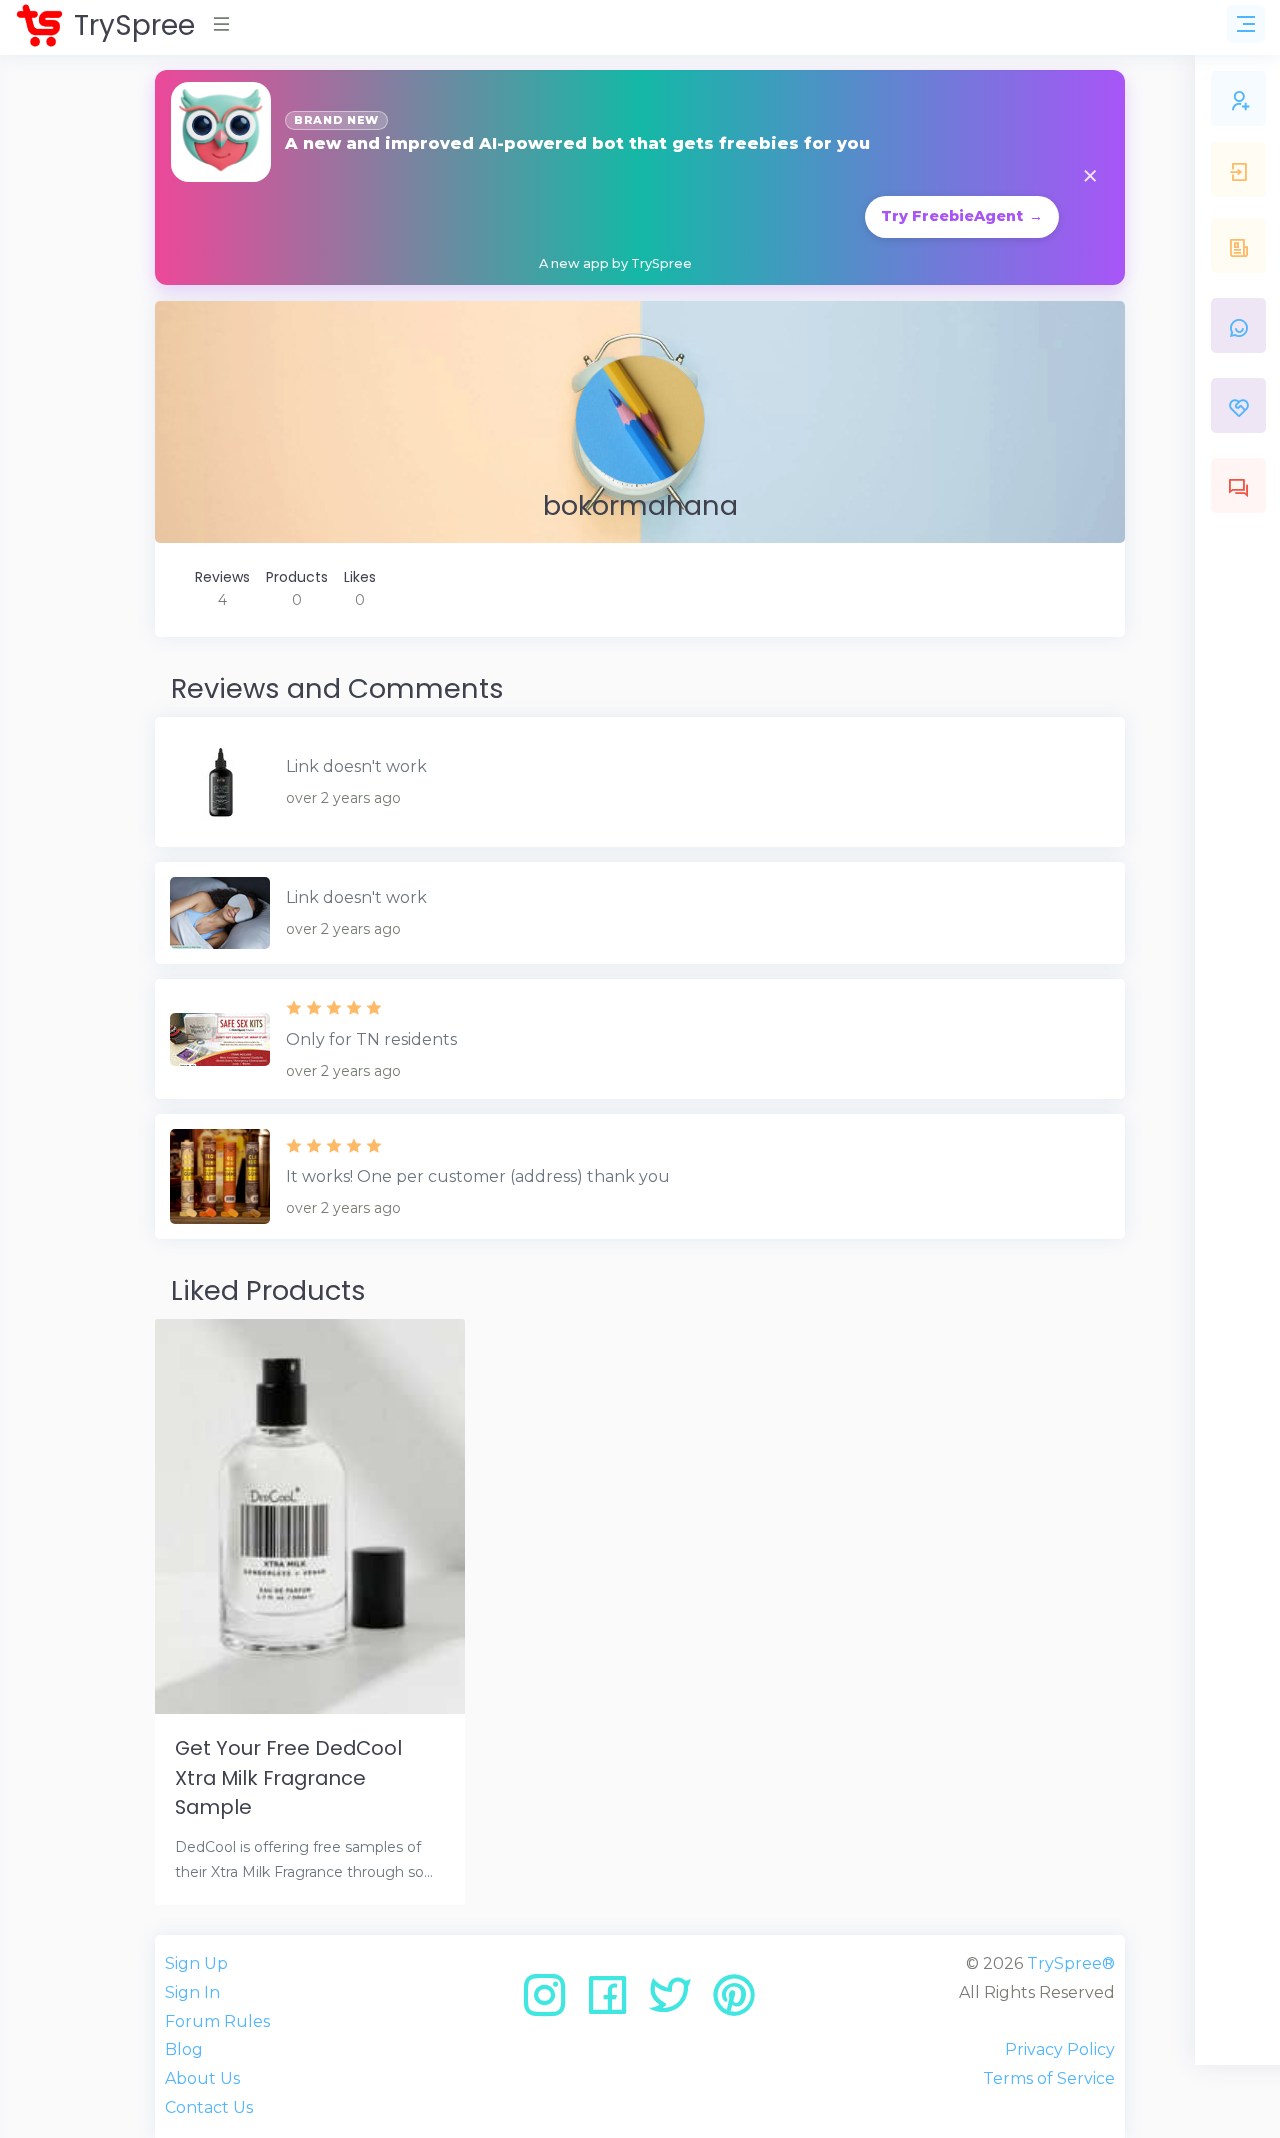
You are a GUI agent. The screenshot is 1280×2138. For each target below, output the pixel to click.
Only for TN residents (371, 1039)
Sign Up (196, 1963)
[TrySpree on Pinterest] (734, 2002)
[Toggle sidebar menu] (1246, 24)
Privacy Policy (1060, 2049)
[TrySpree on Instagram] (551, 2002)
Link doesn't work (356, 766)
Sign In (192, 1992)
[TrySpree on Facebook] (614, 2002)
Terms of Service (1049, 2078)
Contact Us (209, 2107)
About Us (202, 2078)
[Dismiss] (1090, 177)
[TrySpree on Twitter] (677, 2002)
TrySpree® (1071, 1963)
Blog (184, 2049)
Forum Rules (217, 2021)
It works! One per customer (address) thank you (478, 1176)
